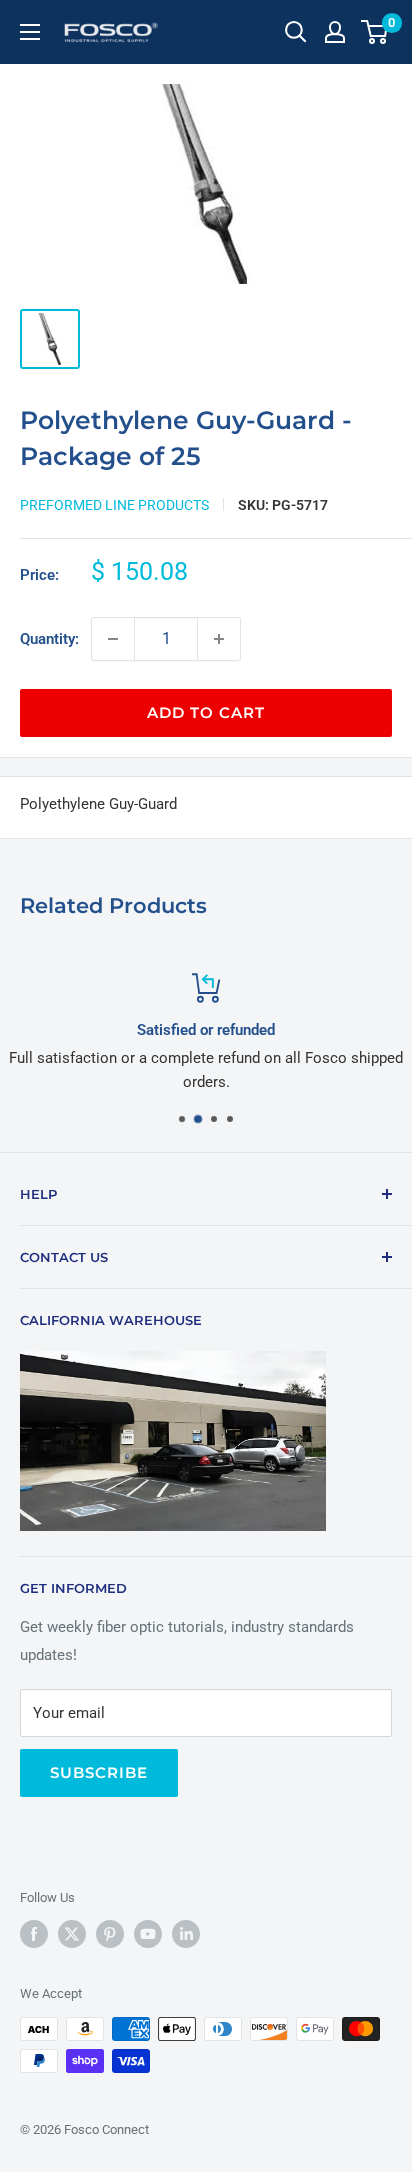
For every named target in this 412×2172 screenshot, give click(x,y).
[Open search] (296, 32)
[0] (375, 32)
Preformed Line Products (114, 505)
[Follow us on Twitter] (72, 1934)
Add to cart (206, 712)
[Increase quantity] (219, 639)
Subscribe (99, 1772)
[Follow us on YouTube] (148, 1934)
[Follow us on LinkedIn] (186, 1934)
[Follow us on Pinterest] (110, 1934)
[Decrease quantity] (113, 639)
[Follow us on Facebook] (34, 1934)
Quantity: (49, 639)
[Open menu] (30, 32)
